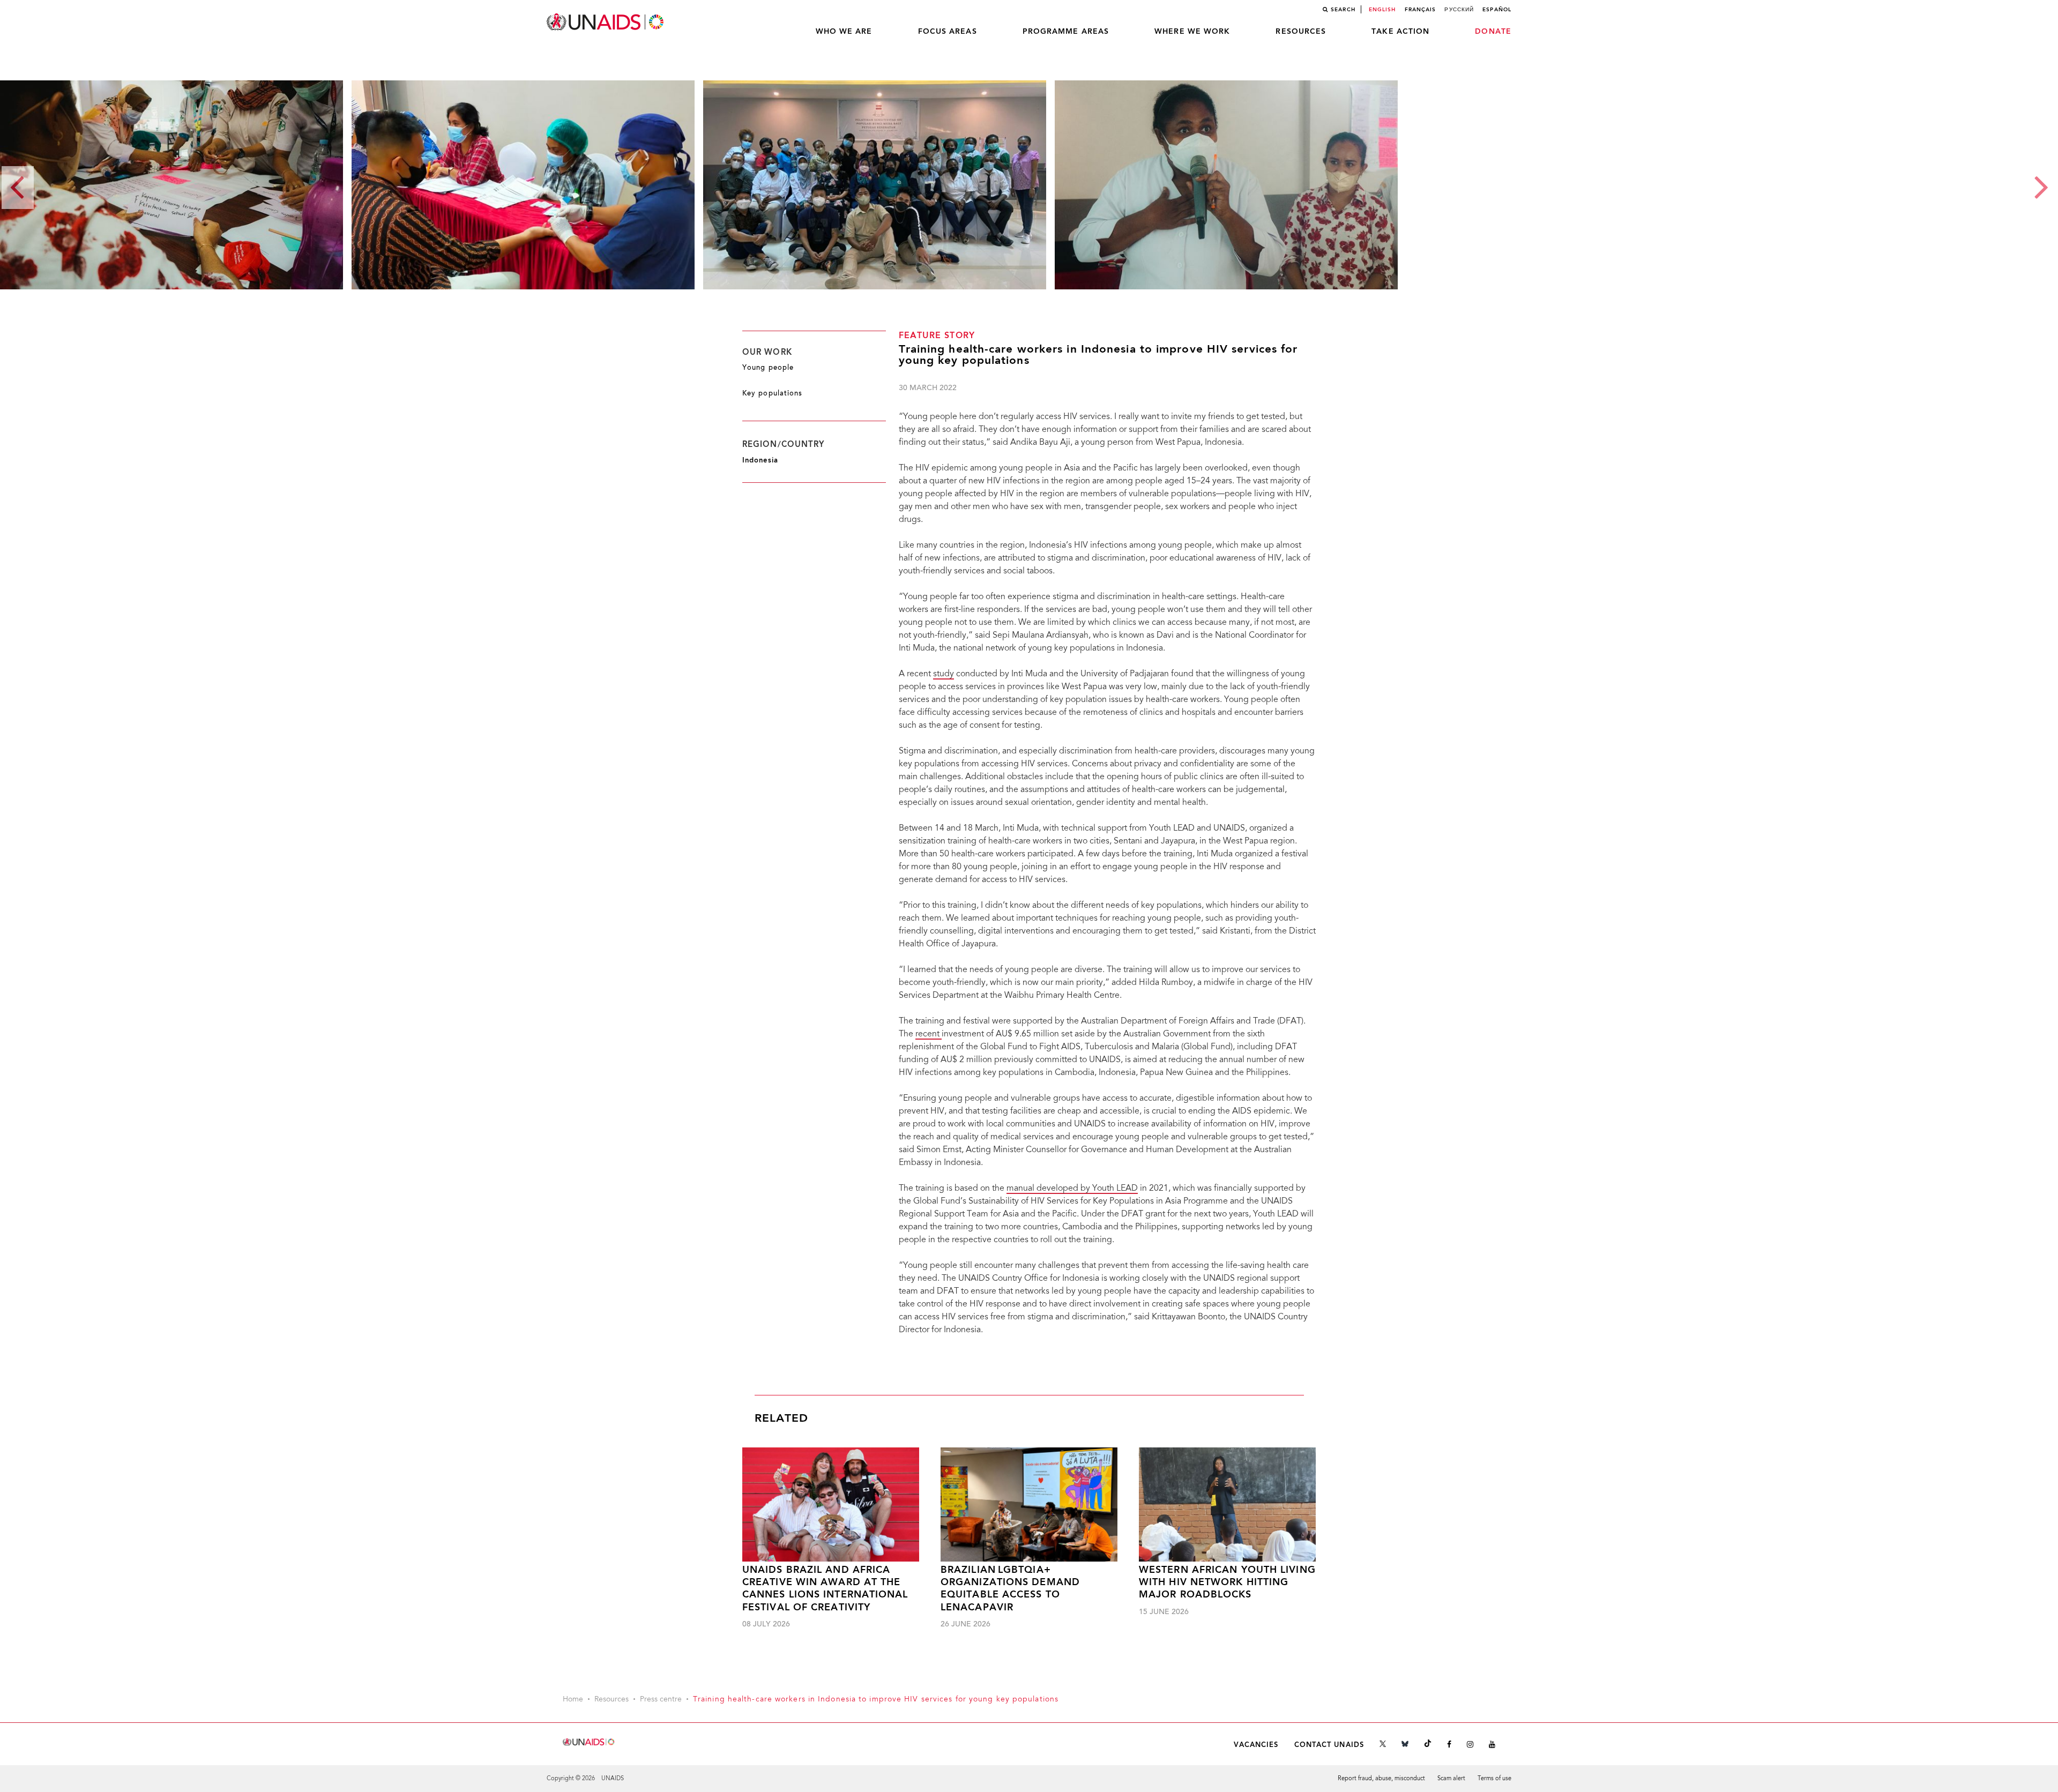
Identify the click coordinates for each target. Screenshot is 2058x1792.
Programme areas (1066, 32)
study (944, 674)
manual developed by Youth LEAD (1072, 1189)
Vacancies (1256, 1745)
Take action (1400, 32)
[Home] (606, 22)
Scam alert (1451, 1779)
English (1382, 10)
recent (929, 1034)
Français (1421, 10)
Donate (1493, 32)
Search (1343, 10)
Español (1497, 10)
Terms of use (1494, 1779)
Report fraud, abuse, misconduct (1381, 1779)
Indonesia (760, 461)
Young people (768, 368)
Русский (1459, 10)
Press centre (661, 1700)
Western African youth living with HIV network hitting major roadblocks (1227, 1583)
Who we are (844, 32)
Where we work (1192, 32)
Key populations (773, 394)
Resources (1301, 32)
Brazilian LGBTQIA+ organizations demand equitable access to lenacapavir (1010, 1589)
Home (573, 1700)
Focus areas (948, 32)
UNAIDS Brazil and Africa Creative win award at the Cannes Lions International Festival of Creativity (825, 1589)
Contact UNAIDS (1329, 1745)
